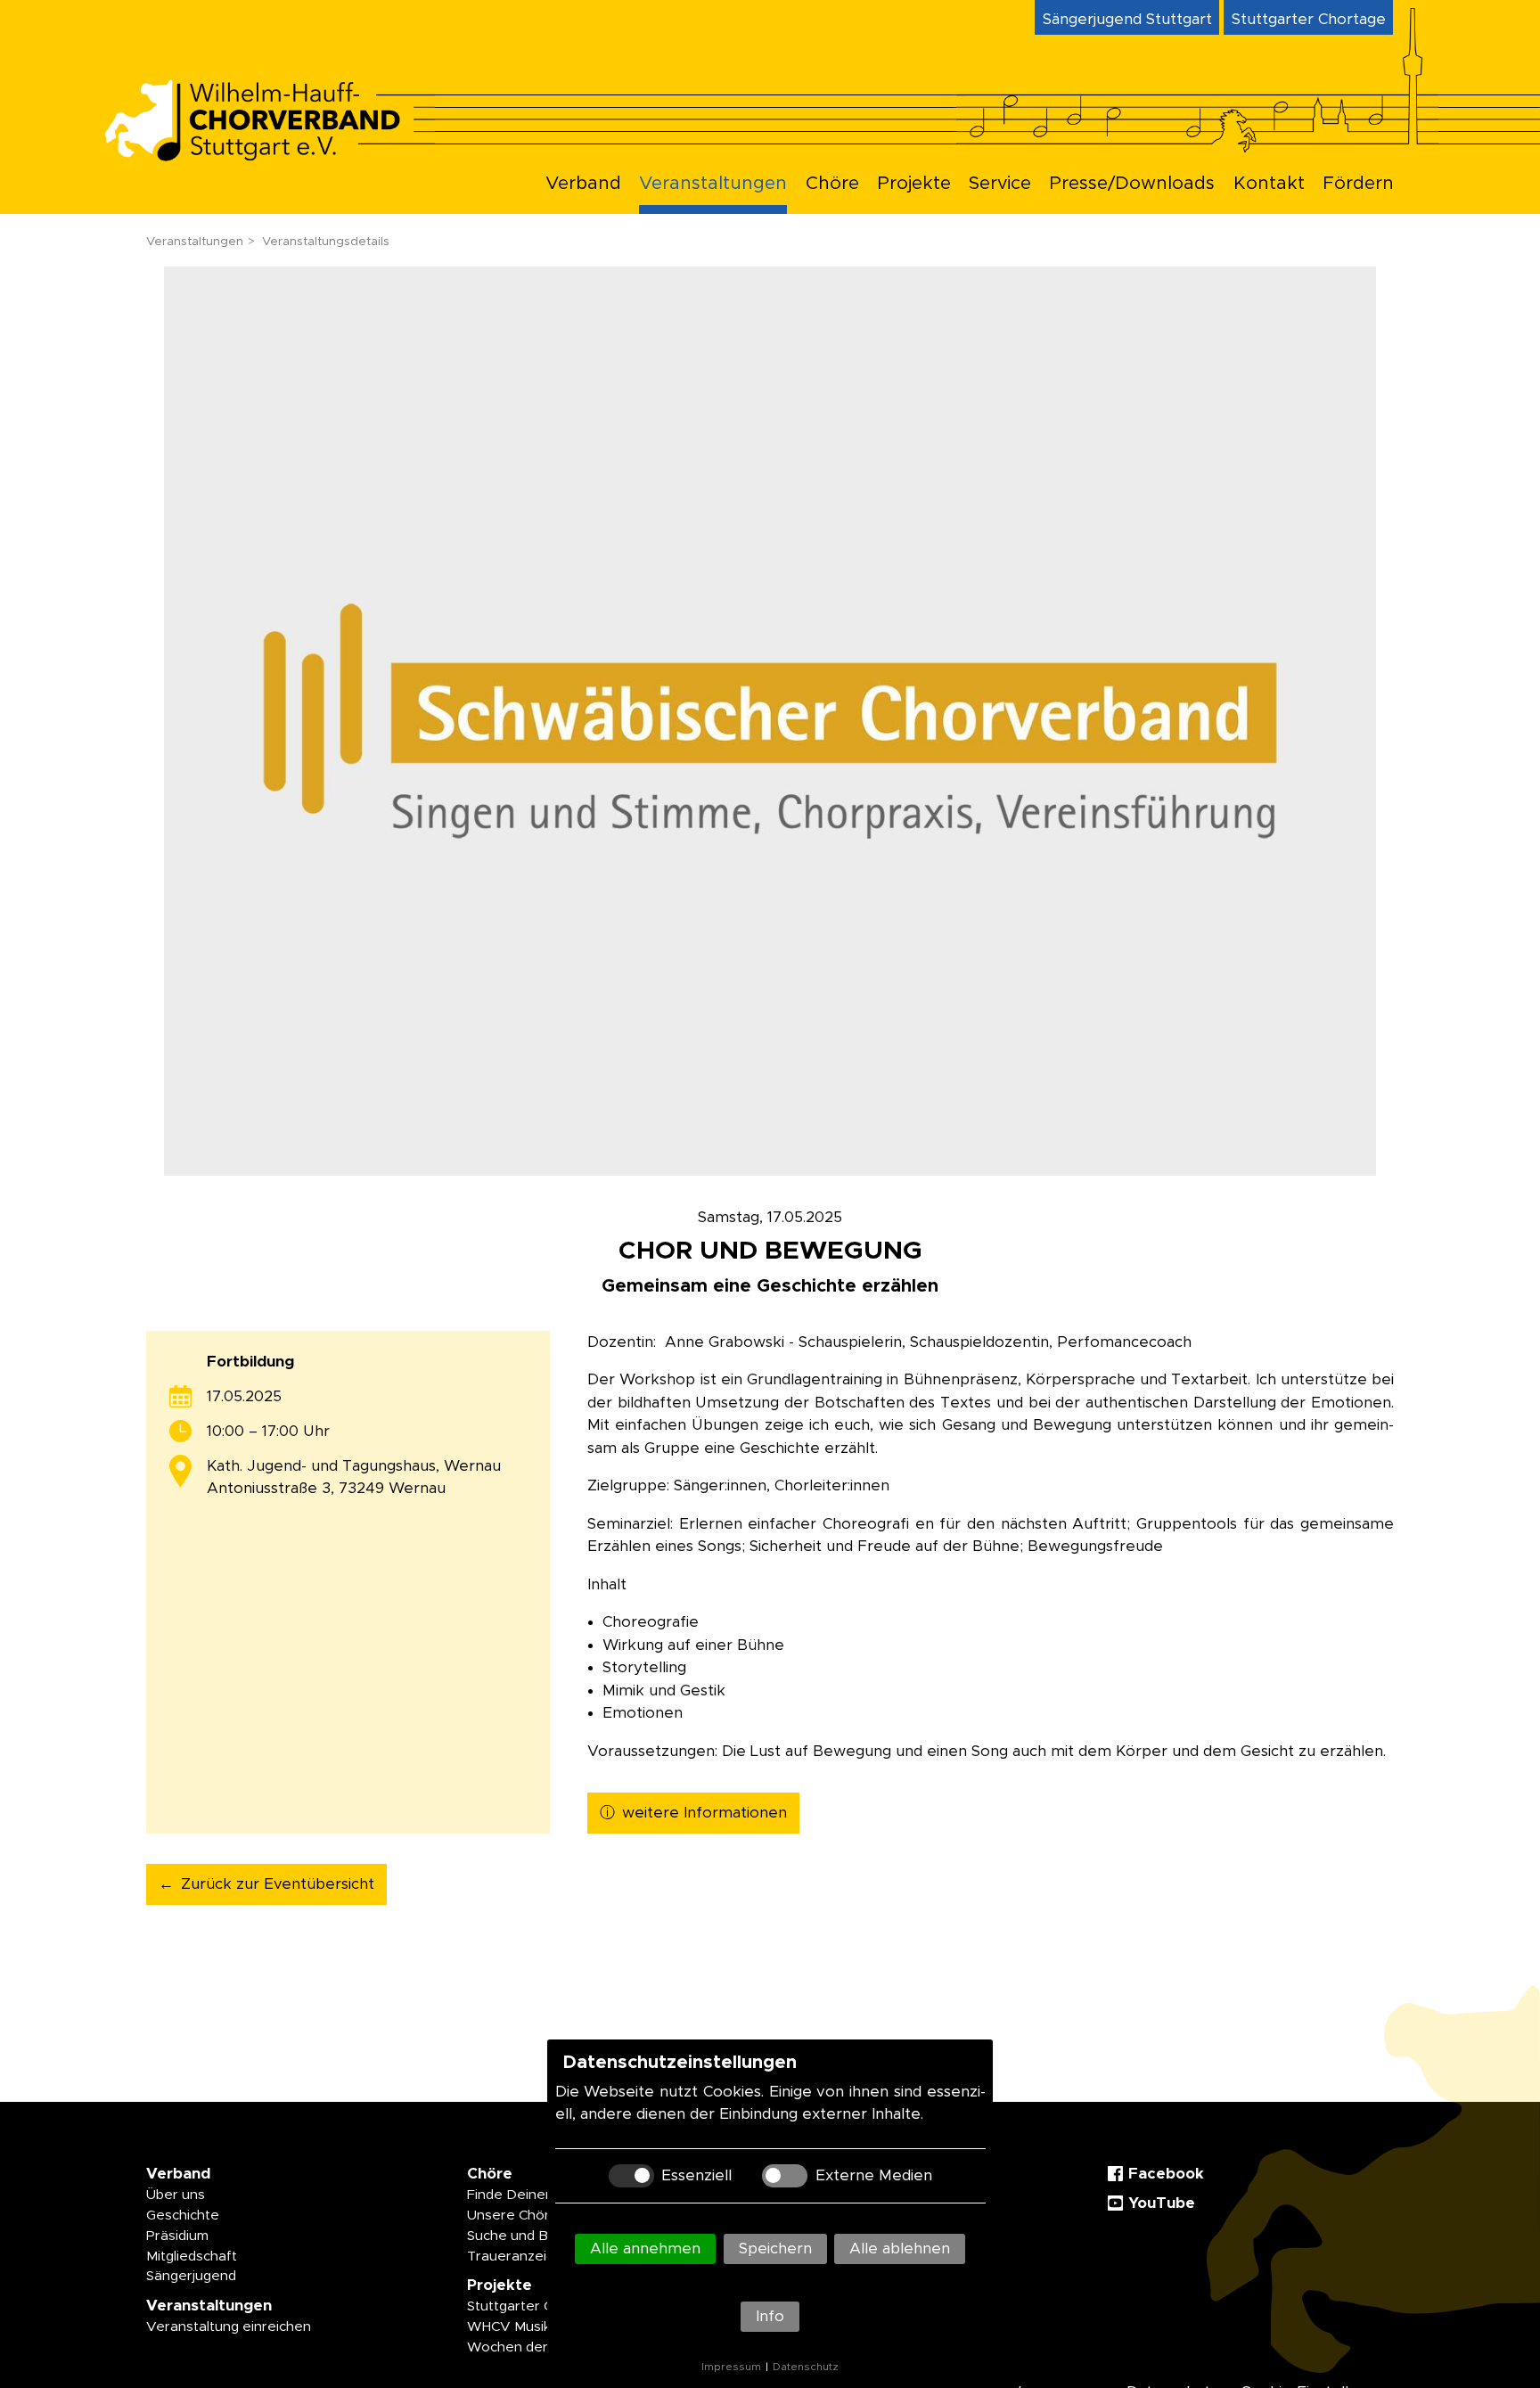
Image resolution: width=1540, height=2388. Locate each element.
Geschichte (183, 2216)
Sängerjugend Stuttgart (1127, 19)
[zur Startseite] (268, 156)
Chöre (832, 184)
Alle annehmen (645, 2248)
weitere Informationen (704, 1813)
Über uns (176, 2195)
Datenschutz (806, 2367)
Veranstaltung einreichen (229, 2327)
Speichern (775, 2248)
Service (1000, 184)
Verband (583, 184)
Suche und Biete (520, 2236)
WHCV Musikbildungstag (546, 2327)
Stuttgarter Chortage (1309, 19)
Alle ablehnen (900, 2248)
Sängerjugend (191, 2276)
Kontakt (1269, 184)
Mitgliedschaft (192, 2257)
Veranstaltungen (713, 184)
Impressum (731, 2367)
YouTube (1162, 2203)
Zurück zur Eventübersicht (278, 1884)
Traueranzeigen (519, 2257)
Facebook (1166, 2174)
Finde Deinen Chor (528, 2195)
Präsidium (177, 2236)
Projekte (914, 184)
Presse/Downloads (1132, 184)
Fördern (1358, 184)
